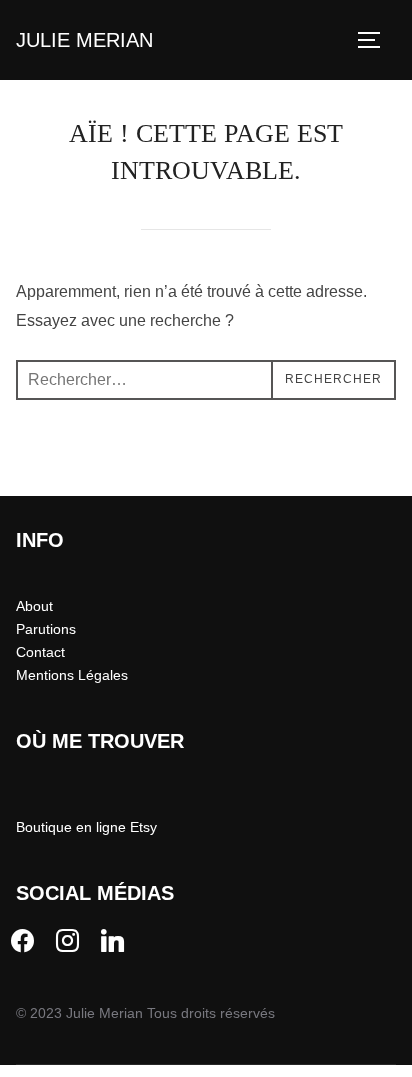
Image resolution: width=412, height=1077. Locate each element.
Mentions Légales (72, 675)
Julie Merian (84, 40)
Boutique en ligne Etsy (86, 827)
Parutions (46, 629)
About (34, 606)
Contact (40, 652)
